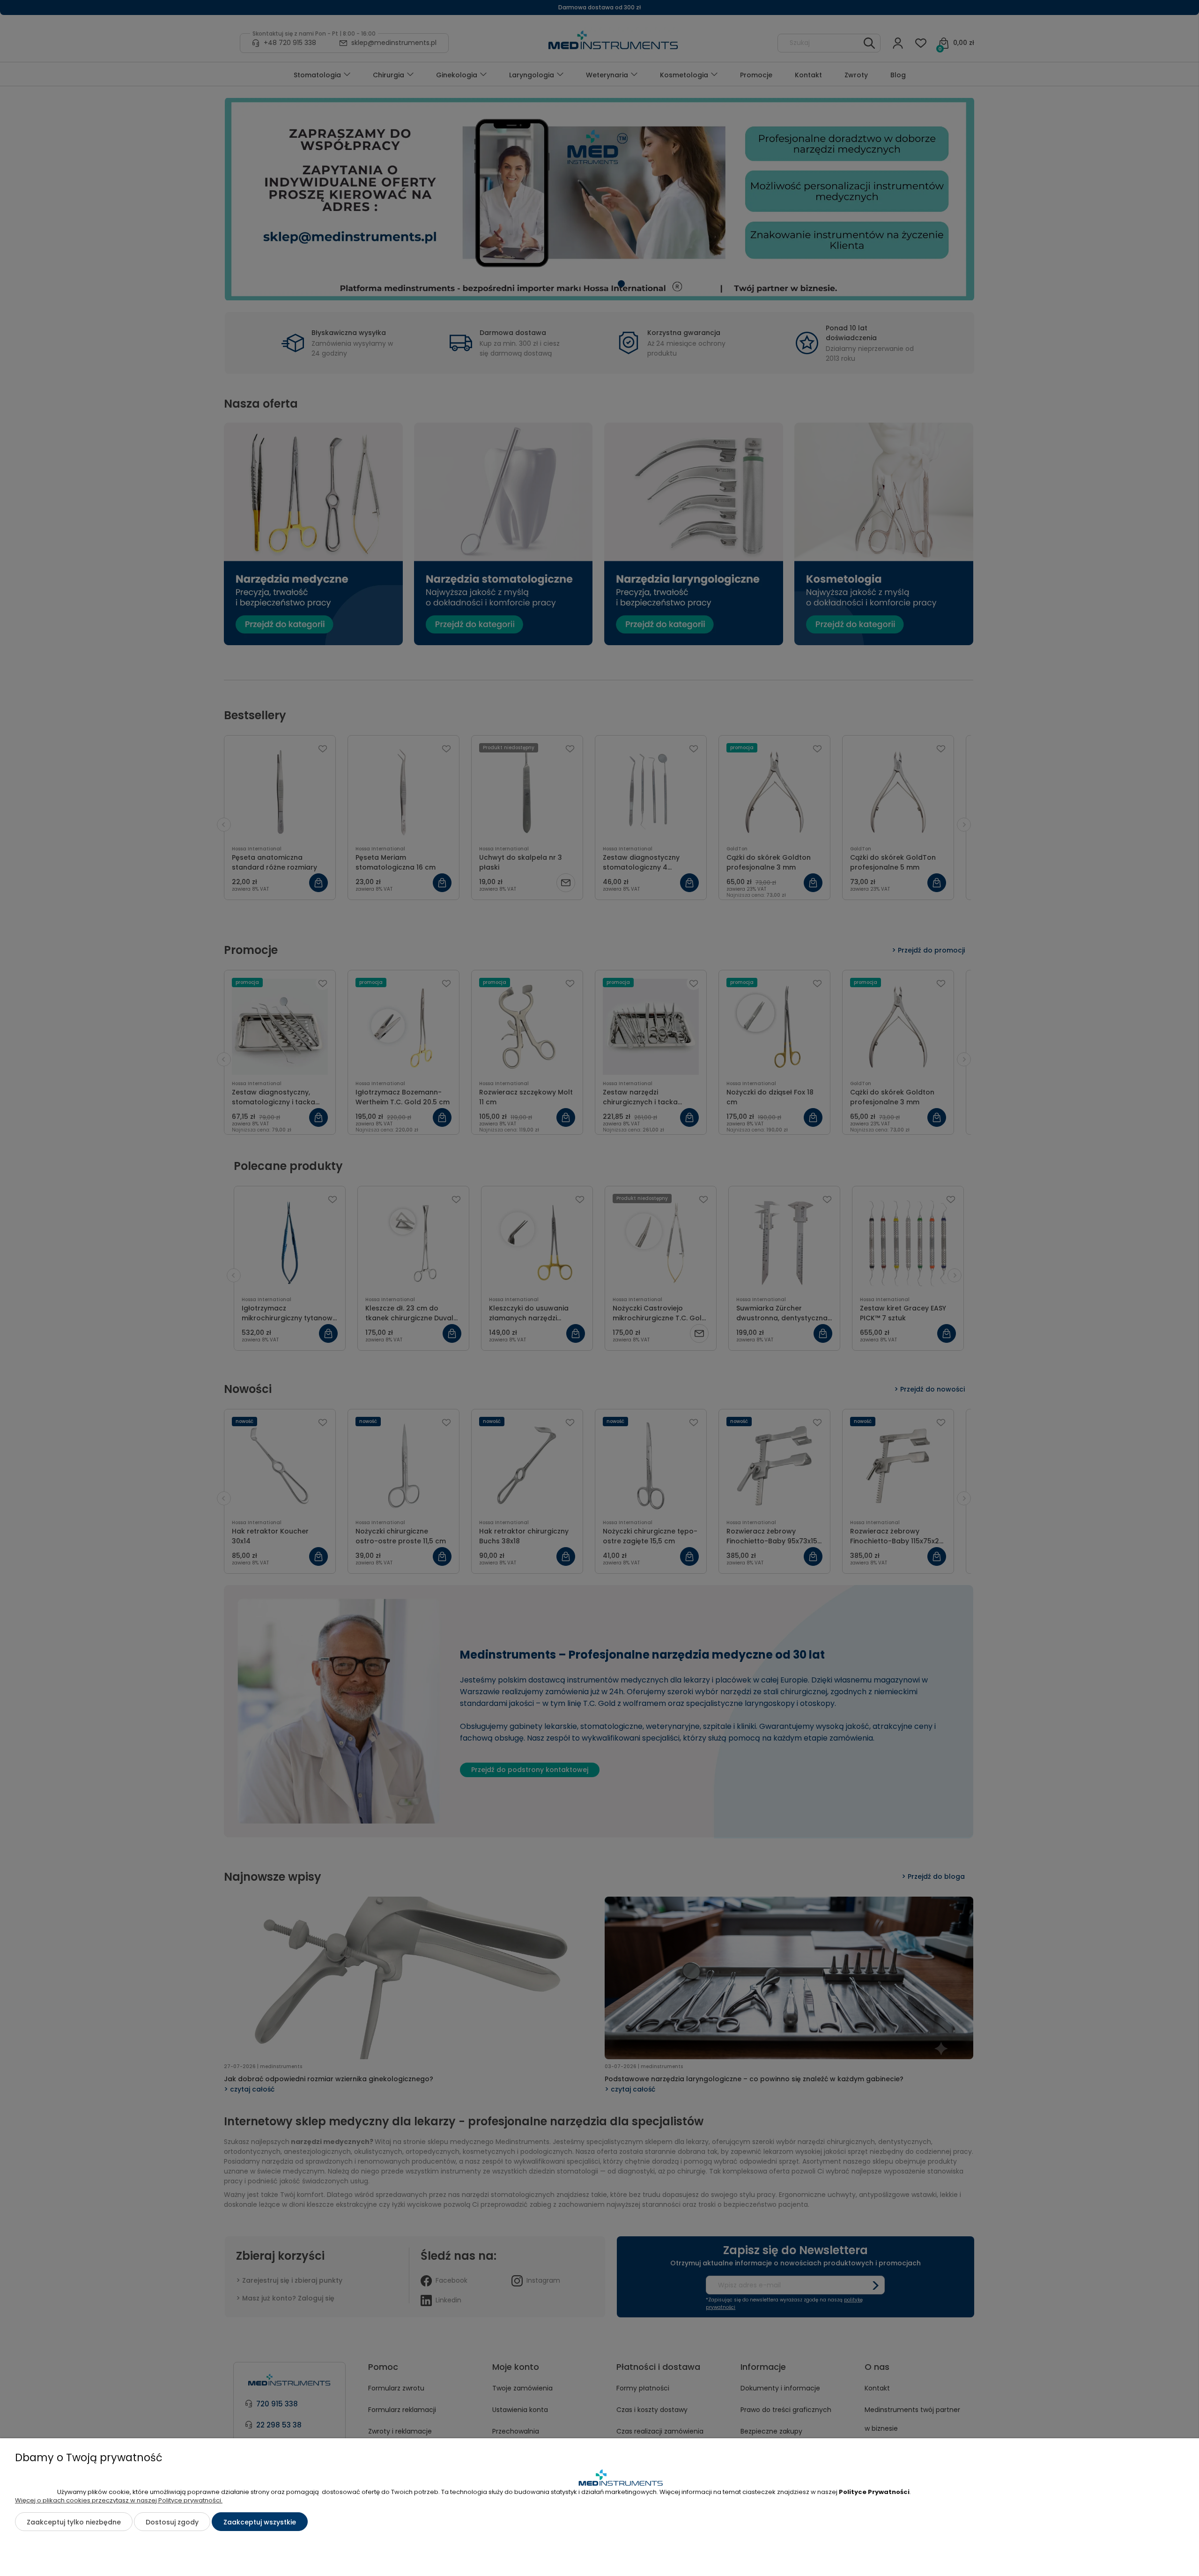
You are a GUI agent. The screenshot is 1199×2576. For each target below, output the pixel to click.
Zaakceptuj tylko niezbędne (74, 2522)
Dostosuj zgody (172, 2522)
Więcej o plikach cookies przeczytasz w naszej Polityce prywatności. (119, 2500)
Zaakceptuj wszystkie (260, 2522)
